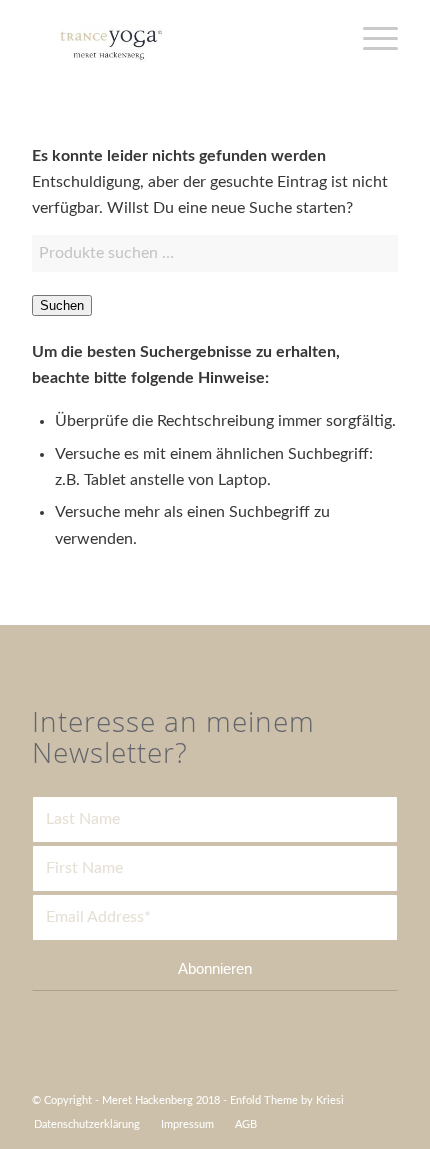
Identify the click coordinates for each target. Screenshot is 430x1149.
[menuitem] (87, 1125)
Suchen (62, 305)
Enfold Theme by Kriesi (287, 1100)
